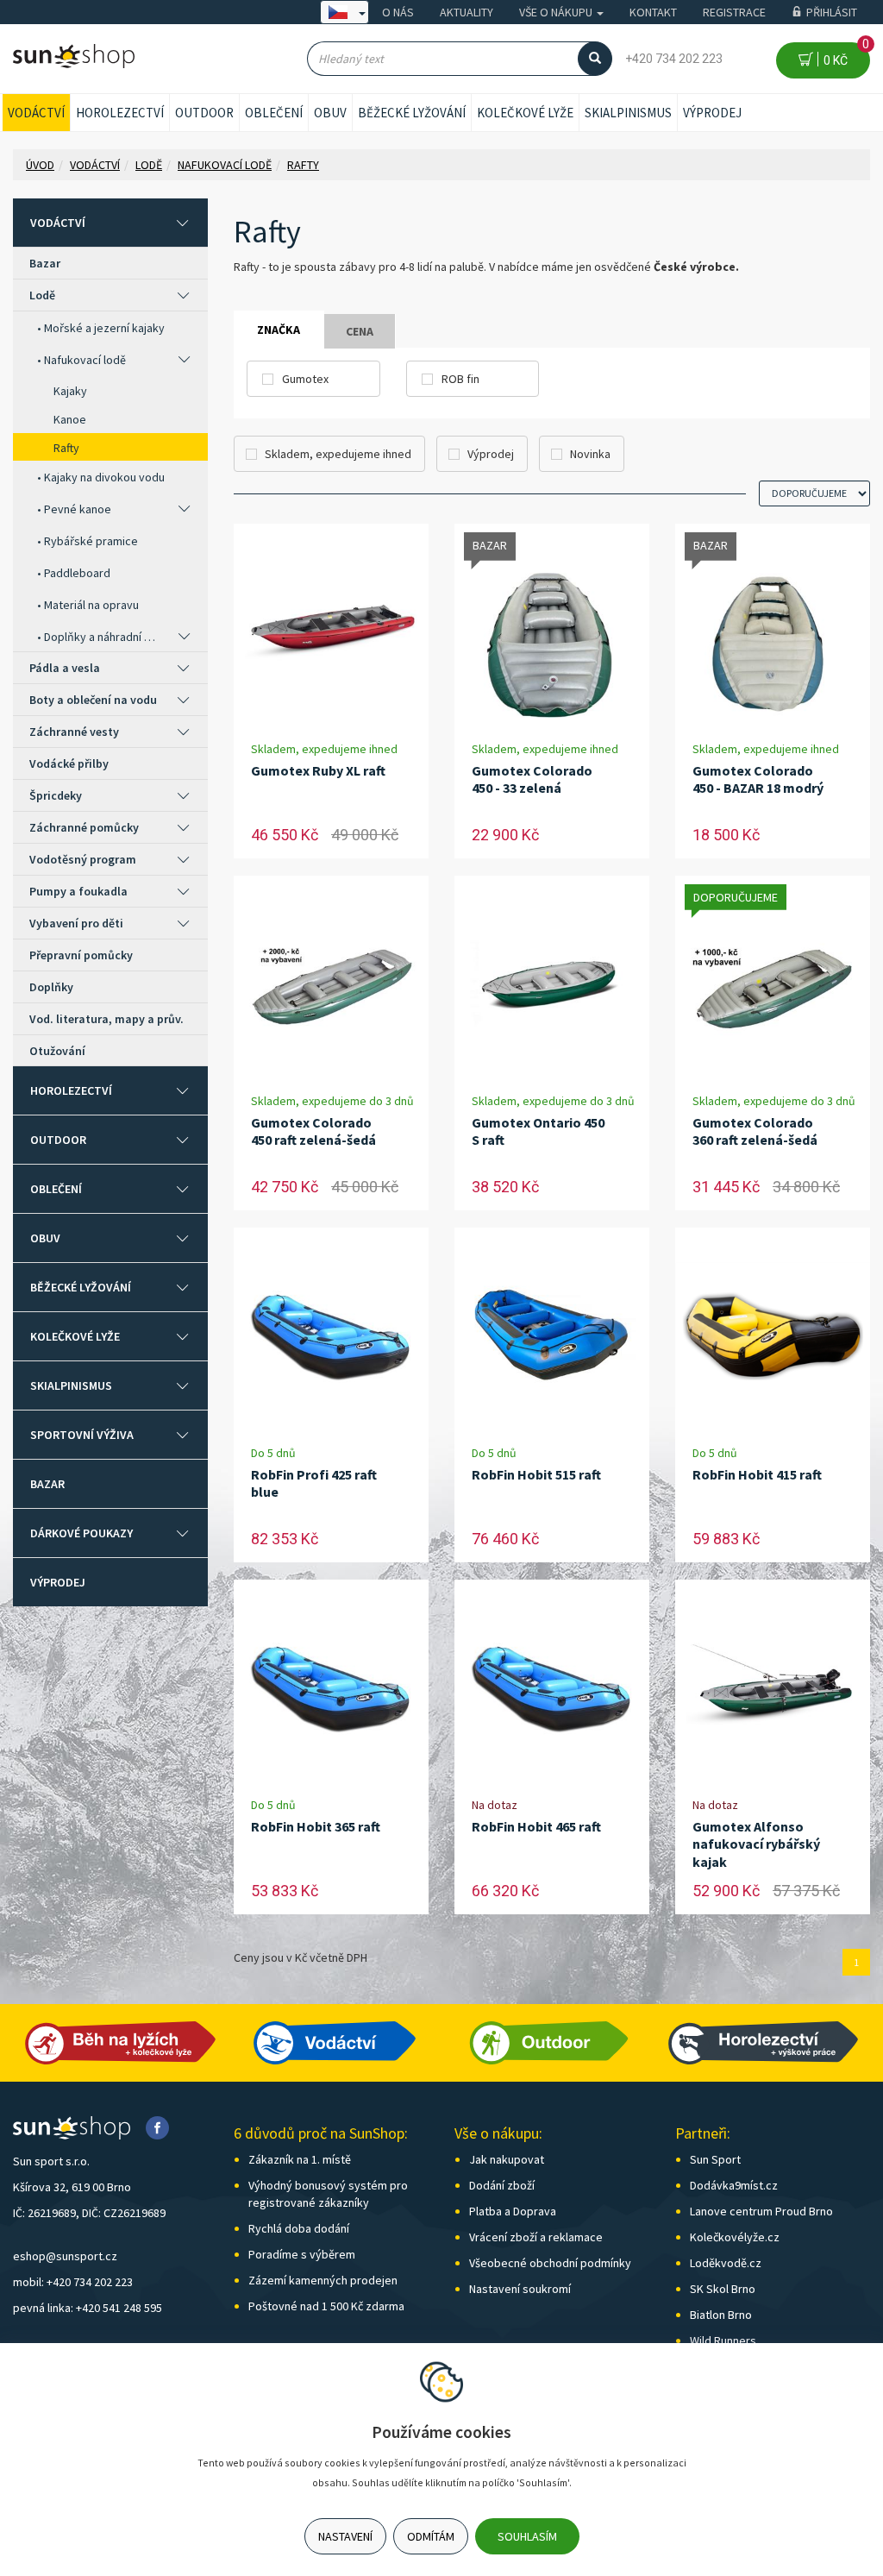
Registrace (734, 12)
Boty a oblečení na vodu (93, 700)
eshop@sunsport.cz (65, 2256)
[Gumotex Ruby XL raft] (331, 632)
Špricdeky (56, 795)
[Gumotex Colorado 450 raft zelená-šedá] (331, 984)
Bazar (45, 263)
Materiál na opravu (91, 605)
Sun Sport (715, 2159)
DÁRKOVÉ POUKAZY (81, 1533)
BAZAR (47, 1484)
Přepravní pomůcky (81, 955)
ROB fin (460, 379)
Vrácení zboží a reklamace (536, 2237)
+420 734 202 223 (674, 59)
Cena (360, 331)
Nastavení (345, 2536)
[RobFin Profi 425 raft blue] (331, 1336)
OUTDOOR (204, 113)
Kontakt (653, 12)
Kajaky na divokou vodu (104, 477)
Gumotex (305, 379)
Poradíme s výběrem (302, 2254)
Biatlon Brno (721, 2315)
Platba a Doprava (513, 2211)
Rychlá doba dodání (299, 2228)
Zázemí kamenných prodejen (323, 2280)
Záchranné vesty (74, 732)
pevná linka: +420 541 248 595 (88, 2308)
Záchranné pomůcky (84, 827)
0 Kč (844, 55)
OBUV (330, 113)
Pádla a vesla (65, 668)
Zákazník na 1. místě (300, 2159)
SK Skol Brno (723, 2289)
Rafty (66, 448)
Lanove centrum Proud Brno (761, 2211)
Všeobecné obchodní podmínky (550, 2263)
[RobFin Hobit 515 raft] (552, 1336)
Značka (279, 330)
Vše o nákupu (557, 12)
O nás (398, 12)
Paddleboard (77, 573)
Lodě (42, 295)
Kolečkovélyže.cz (735, 2237)
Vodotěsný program (83, 859)
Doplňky (51, 987)
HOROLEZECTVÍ (120, 113)
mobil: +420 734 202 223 (73, 2282)
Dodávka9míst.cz (734, 2185)
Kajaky (70, 391)
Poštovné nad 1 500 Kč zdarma (326, 2306)
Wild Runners (723, 2340)
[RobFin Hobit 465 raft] (552, 1688)
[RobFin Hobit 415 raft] (773, 1336)
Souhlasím (527, 2536)
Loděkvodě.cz (726, 2263)
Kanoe (70, 419)
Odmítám (431, 2536)
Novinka (590, 454)
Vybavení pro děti (76, 923)
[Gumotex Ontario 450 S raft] (552, 984)
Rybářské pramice (91, 541)
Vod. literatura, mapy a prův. (106, 1019)
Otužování (57, 1051)
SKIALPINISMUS (628, 113)
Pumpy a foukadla (78, 891)
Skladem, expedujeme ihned (338, 454)
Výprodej (712, 113)
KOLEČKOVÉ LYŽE (525, 113)
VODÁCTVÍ (36, 113)
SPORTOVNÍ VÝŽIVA (82, 1435)
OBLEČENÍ (274, 113)
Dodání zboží (502, 2185)
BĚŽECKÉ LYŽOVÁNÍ (412, 113)
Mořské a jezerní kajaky (104, 328)
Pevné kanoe (78, 509)
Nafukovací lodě (85, 360)
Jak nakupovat (507, 2159)
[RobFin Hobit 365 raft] (331, 1688)
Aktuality (467, 12)
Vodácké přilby (69, 763)
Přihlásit (832, 12)
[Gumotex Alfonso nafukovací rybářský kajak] (773, 1688)
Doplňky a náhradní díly (102, 637)
